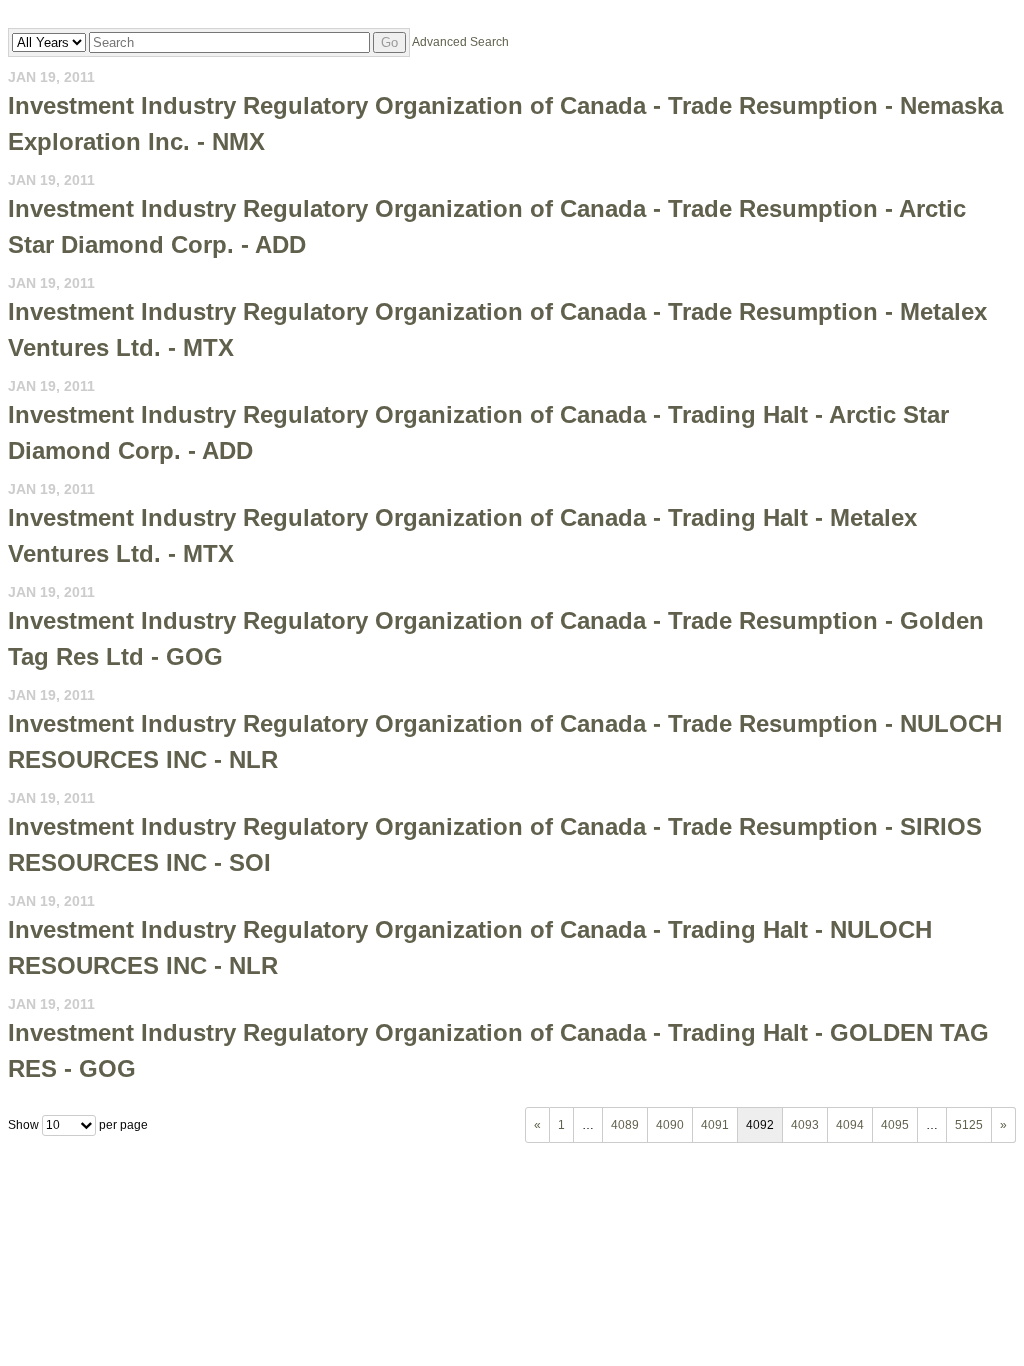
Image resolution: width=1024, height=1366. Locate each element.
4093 (805, 1125)
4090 (670, 1125)
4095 (895, 1125)
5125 (969, 1125)
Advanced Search (460, 42)
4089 (625, 1125)
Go (389, 42)
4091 (715, 1125)
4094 (850, 1125)
